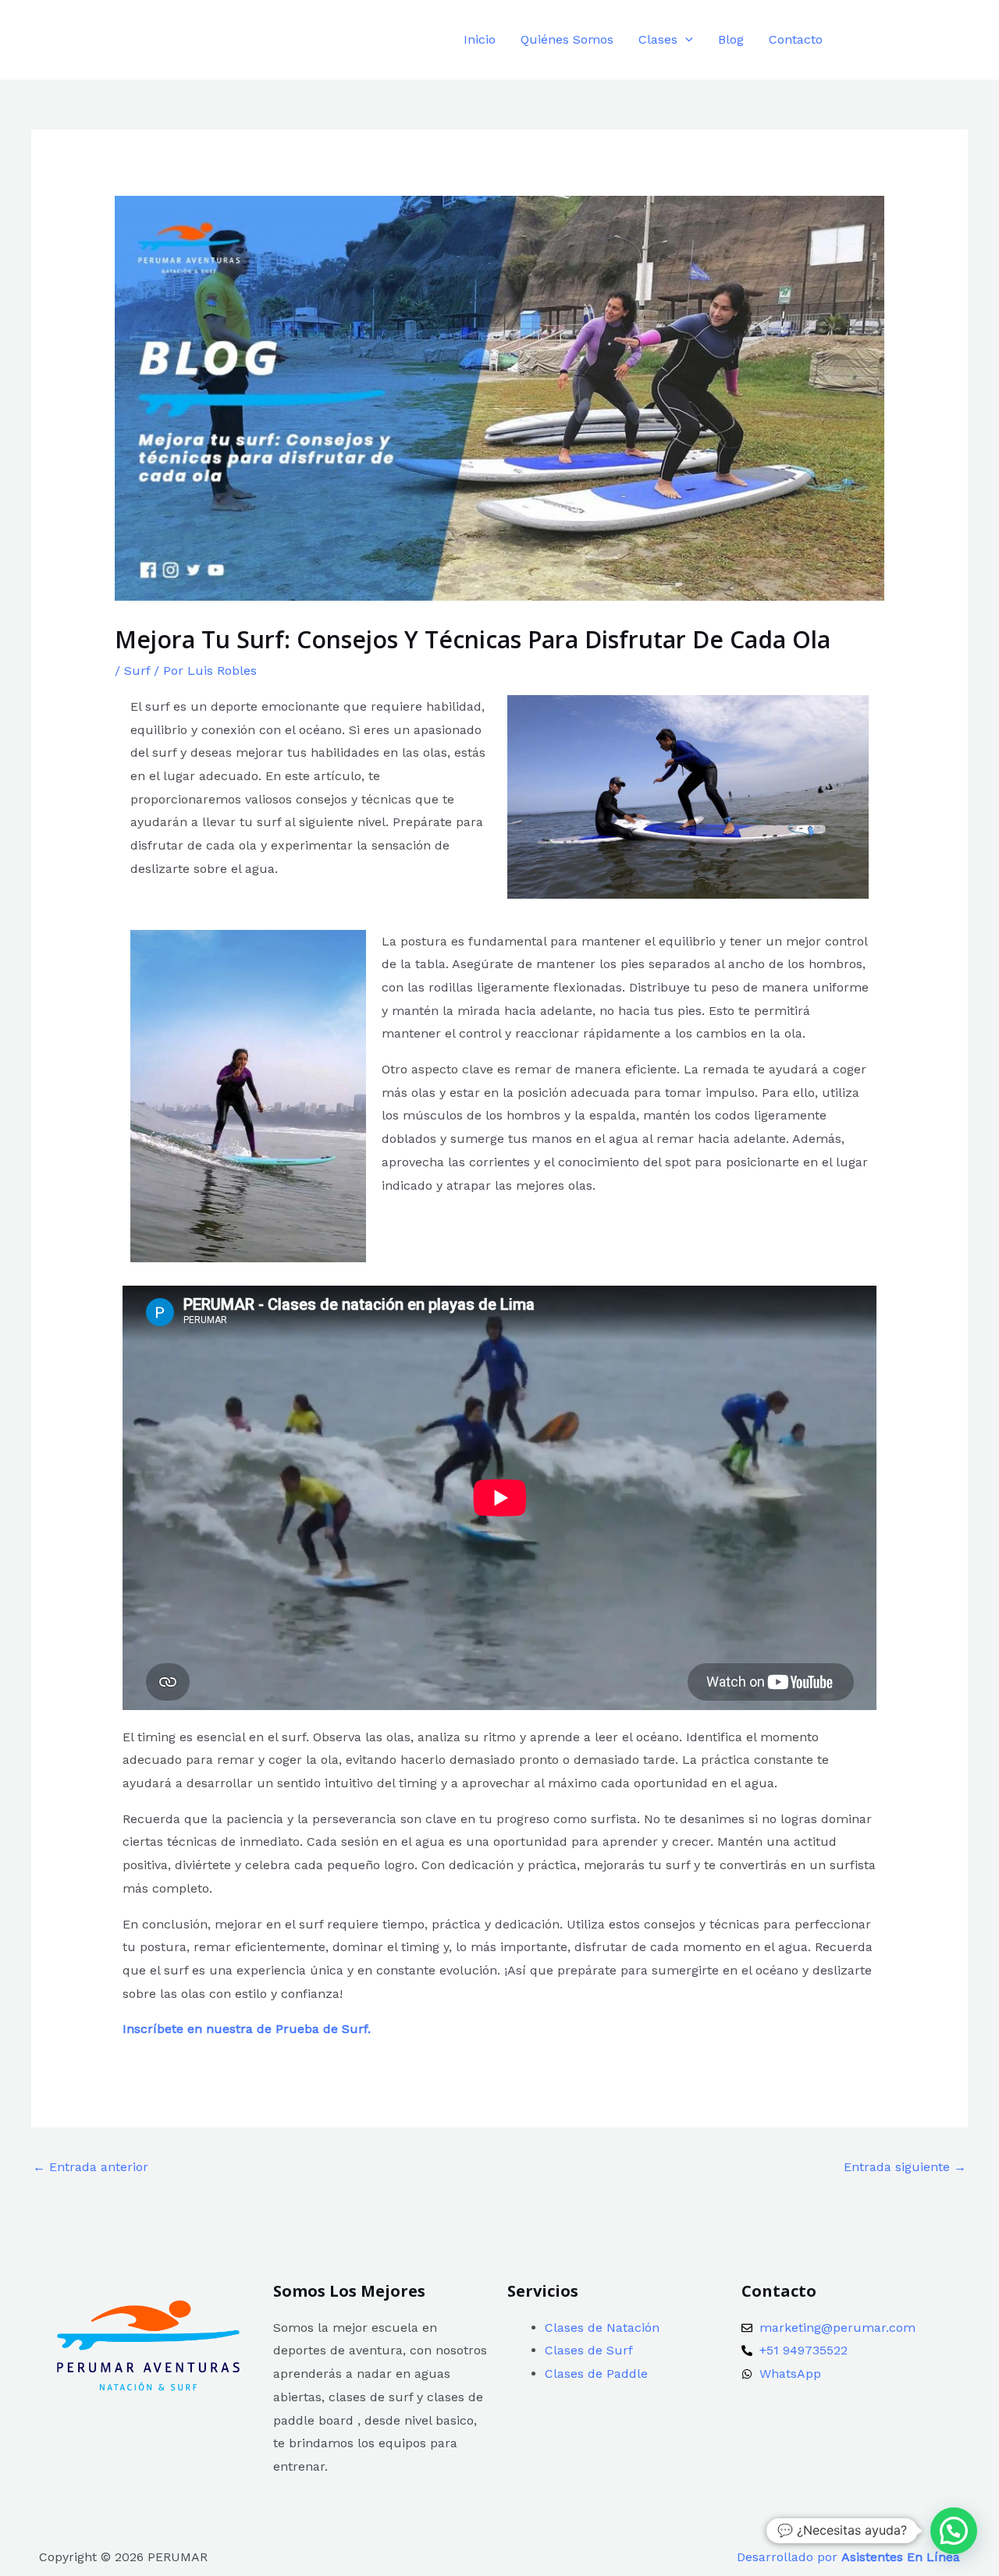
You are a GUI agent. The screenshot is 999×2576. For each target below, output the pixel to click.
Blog (731, 39)
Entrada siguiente (905, 2167)
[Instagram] (892, 41)
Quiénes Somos (567, 39)
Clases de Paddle (596, 2374)
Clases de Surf (589, 2350)
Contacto (796, 39)
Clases (658, 39)
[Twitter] (962, 41)
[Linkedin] (927, 41)
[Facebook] (857, 41)
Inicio (480, 39)
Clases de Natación (602, 2328)
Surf (137, 671)
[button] (685, 39)
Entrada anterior (91, 2167)
